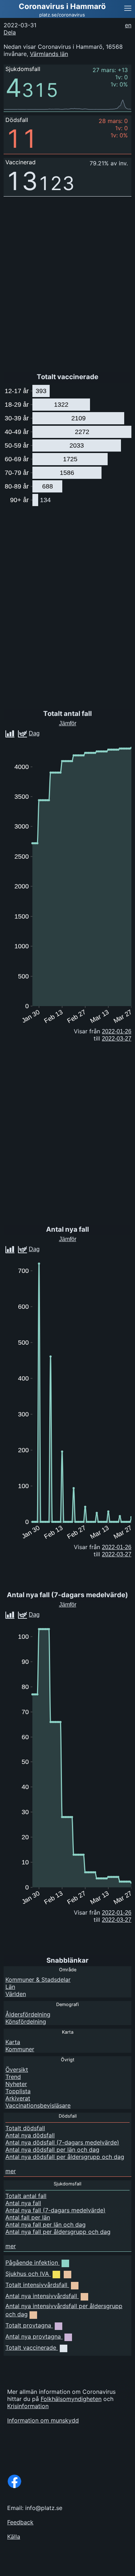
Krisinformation (28, 2406)
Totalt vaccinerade (31, 2348)
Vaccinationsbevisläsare (38, 2105)
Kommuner (20, 2049)
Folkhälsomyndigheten (71, 2399)
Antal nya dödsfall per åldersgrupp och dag (65, 2157)
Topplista (18, 2091)
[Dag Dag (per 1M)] (46, 1613)
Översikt (17, 2070)
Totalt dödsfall (25, 2128)
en (128, 25)
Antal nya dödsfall (30, 2135)
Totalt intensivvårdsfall (36, 2285)
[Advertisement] (77, 2567)
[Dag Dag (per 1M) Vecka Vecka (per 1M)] (48, 732)
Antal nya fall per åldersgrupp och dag (58, 2232)
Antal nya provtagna (33, 2336)
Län (10, 1987)
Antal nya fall (23, 2203)
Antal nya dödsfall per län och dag (52, 2150)
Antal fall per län (28, 2217)
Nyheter (16, 2084)
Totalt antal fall (26, 2196)
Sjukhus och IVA (27, 2274)
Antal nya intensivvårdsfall (41, 2296)
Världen (16, 1994)
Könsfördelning (26, 2021)
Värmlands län (49, 54)
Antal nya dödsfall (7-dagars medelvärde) (62, 2142)
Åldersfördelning (28, 2014)
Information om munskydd (43, 2420)
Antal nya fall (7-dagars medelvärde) (55, 2210)
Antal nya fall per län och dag (46, 2224)
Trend (13, 2077)
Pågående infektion (32, 2263)
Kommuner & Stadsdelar (38, 1980)
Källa (14, 2537)
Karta (13, 2042)
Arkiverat (18, 2098)
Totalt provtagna (28, 2325)
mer (11, 2171)
